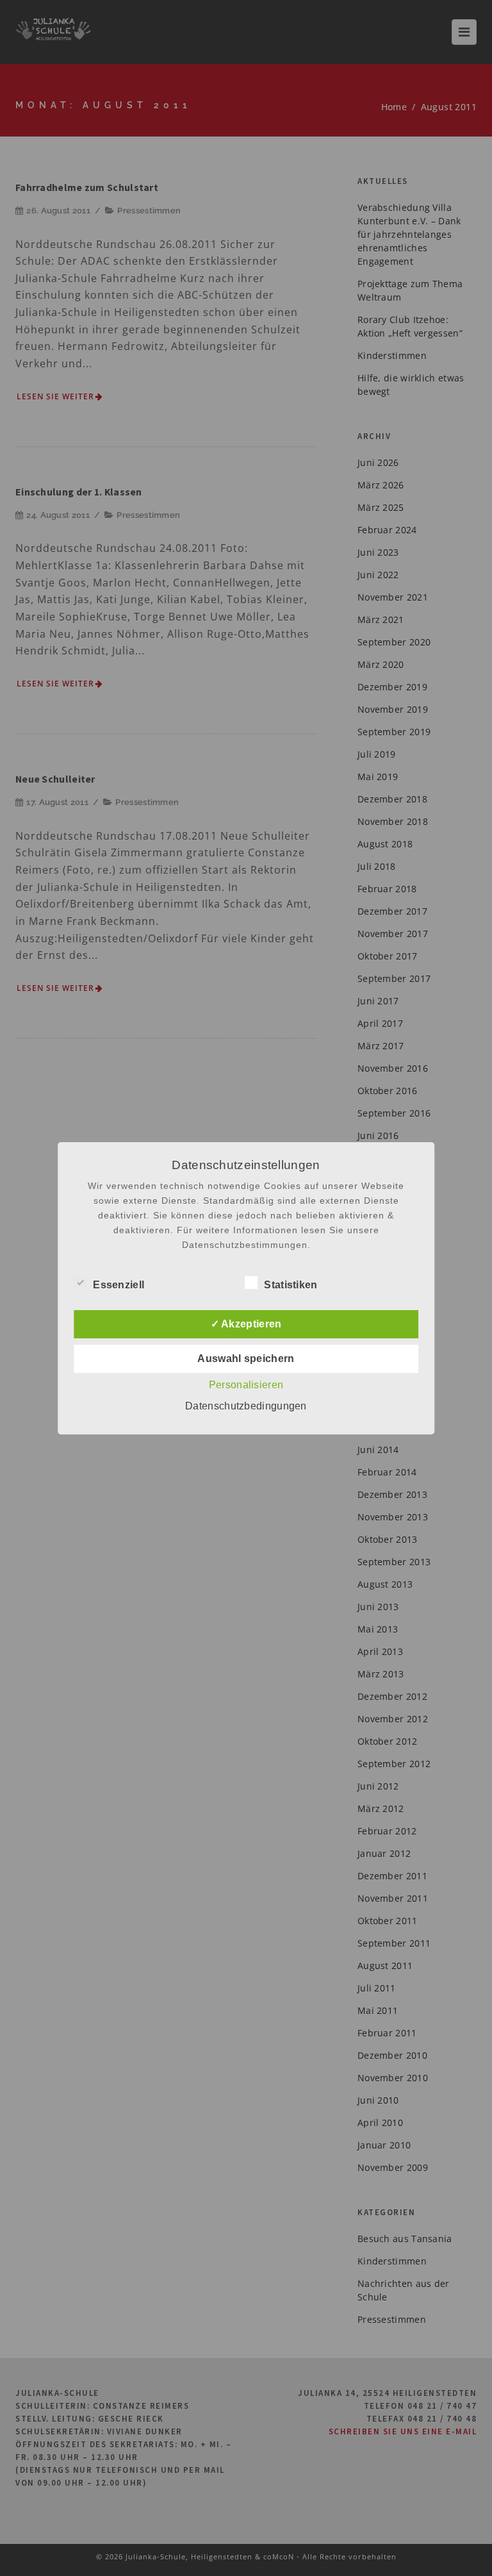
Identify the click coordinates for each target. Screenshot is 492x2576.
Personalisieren (246, 1385)
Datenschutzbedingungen (246, 1406)
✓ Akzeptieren (246, 1324)
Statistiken (291, 1285)
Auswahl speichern (246, 1359)
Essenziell (119, 1285)
